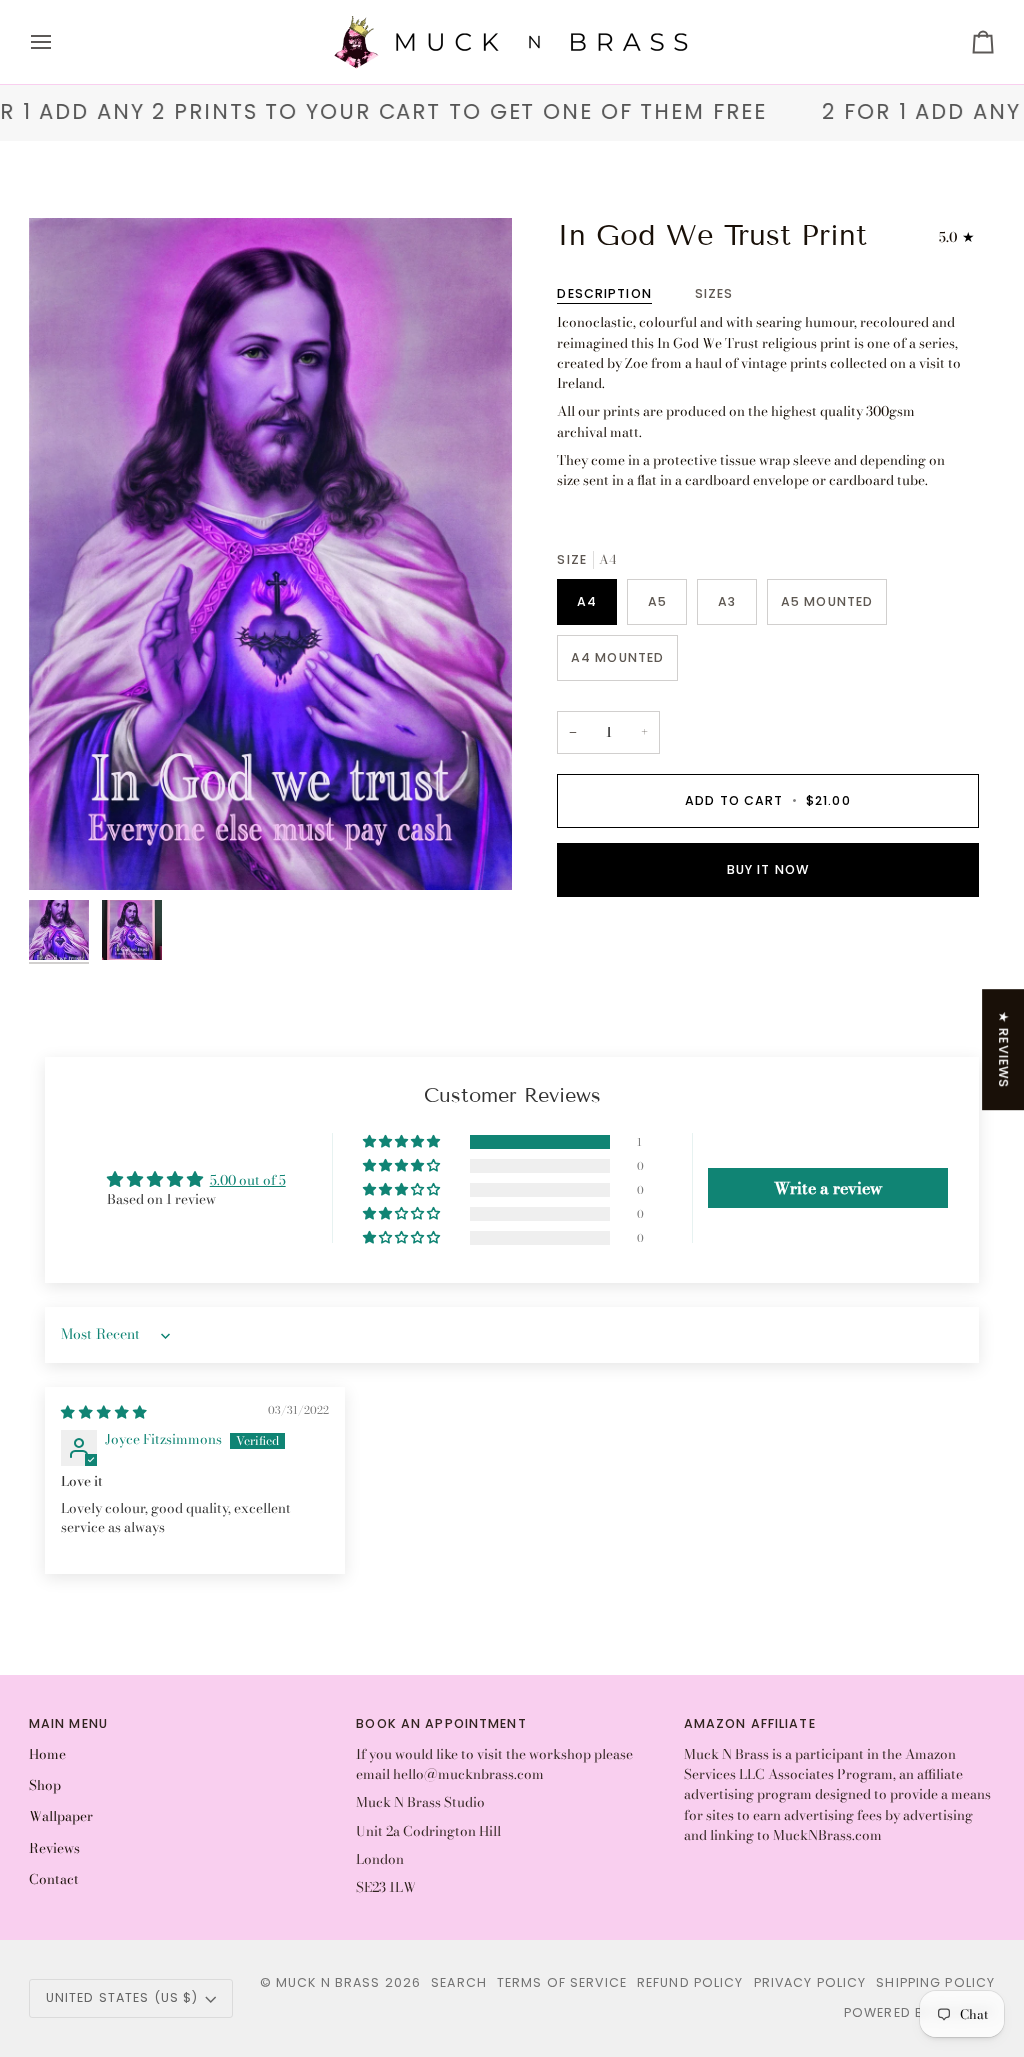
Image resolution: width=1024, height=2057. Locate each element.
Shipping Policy (935, 1982)
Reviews (54, 1848)
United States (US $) (122, 1997)
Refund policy (690, 1982)
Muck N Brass (328, 1982)
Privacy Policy (810, 1982)
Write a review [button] (828, 1188)
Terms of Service (562, 1982)
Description (604, 293)
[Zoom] (66, 852)
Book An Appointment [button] (441, 1723)
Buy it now (768, 869)
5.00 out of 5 (248, 1180)
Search (459, 1982)
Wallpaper (61, 1816)
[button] (403, 1142)
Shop (45, 1785)
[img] (104, 1412)
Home (47, 1754)
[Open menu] (59, 42)
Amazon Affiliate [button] (750, 1723)
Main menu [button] (68, 1723)
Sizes (714, 293)
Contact (54, 1879)
